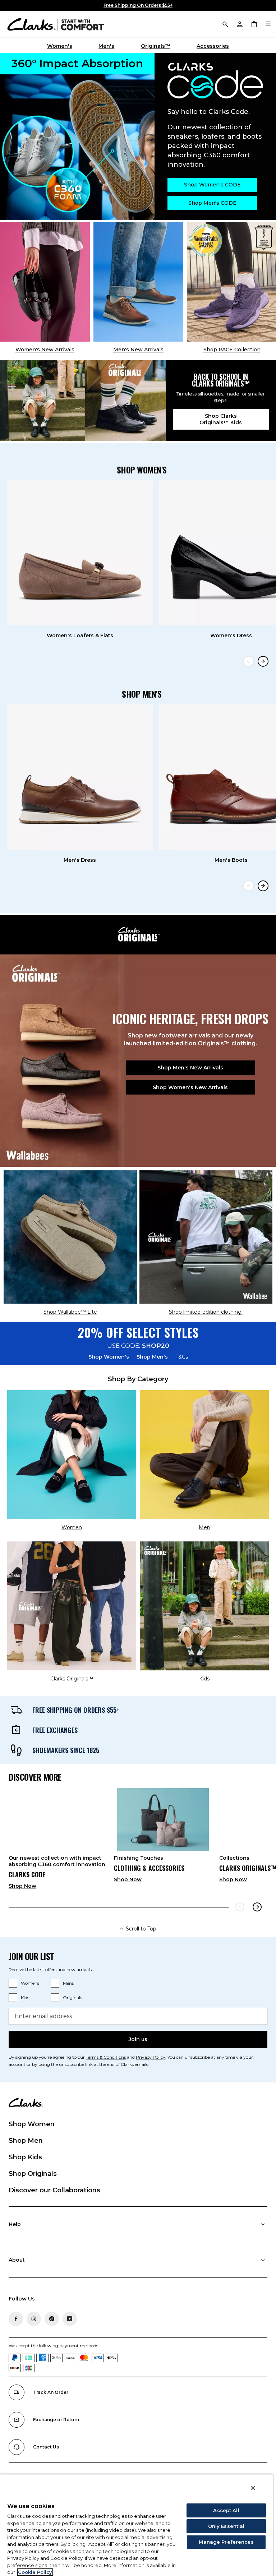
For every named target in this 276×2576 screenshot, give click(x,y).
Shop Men (26, 2141)
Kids (25, 1997)
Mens (68, 1983)
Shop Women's (109, 1357)
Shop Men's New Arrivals (190, 1068)
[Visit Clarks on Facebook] (16, 2319)
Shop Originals (33, 2174)
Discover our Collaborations (54, 2190)
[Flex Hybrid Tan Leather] (138, 282)
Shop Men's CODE (212, 203)
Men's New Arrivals (138, 350)
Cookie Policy (35, 2572)
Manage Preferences (226, 2542)
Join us (138, 2039)
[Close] (253, 2488)
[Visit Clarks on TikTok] (52, 2319)
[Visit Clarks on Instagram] (34, 2319)
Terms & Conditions (106, 2057)
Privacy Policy (151, 2057)
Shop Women (32, 2124)
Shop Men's (152, 1357)
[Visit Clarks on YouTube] (70, 2319)
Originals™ (156, 46)
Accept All (226, 2510)
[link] (58, 1841)
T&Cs (182, 1357)
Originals (72, 1997)
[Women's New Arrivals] (45, 282)
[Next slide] (263, 661)
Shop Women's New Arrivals (190, 1087)
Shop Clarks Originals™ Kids (221, 419)
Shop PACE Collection (232, 350)
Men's (106, 46)
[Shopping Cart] (254, 24)
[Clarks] (56, 24)
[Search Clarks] (225, 24)
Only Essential (226, 2526)
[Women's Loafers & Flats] (80, 553)
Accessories (213, 46)
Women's (60, 46)
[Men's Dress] (80, 777)
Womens (30, 1983)
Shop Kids (25, 2157)
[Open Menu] (268, 24)
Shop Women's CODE (212, 185)
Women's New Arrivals (45, 350)
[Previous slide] (249, 661)
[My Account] (239, 24)
